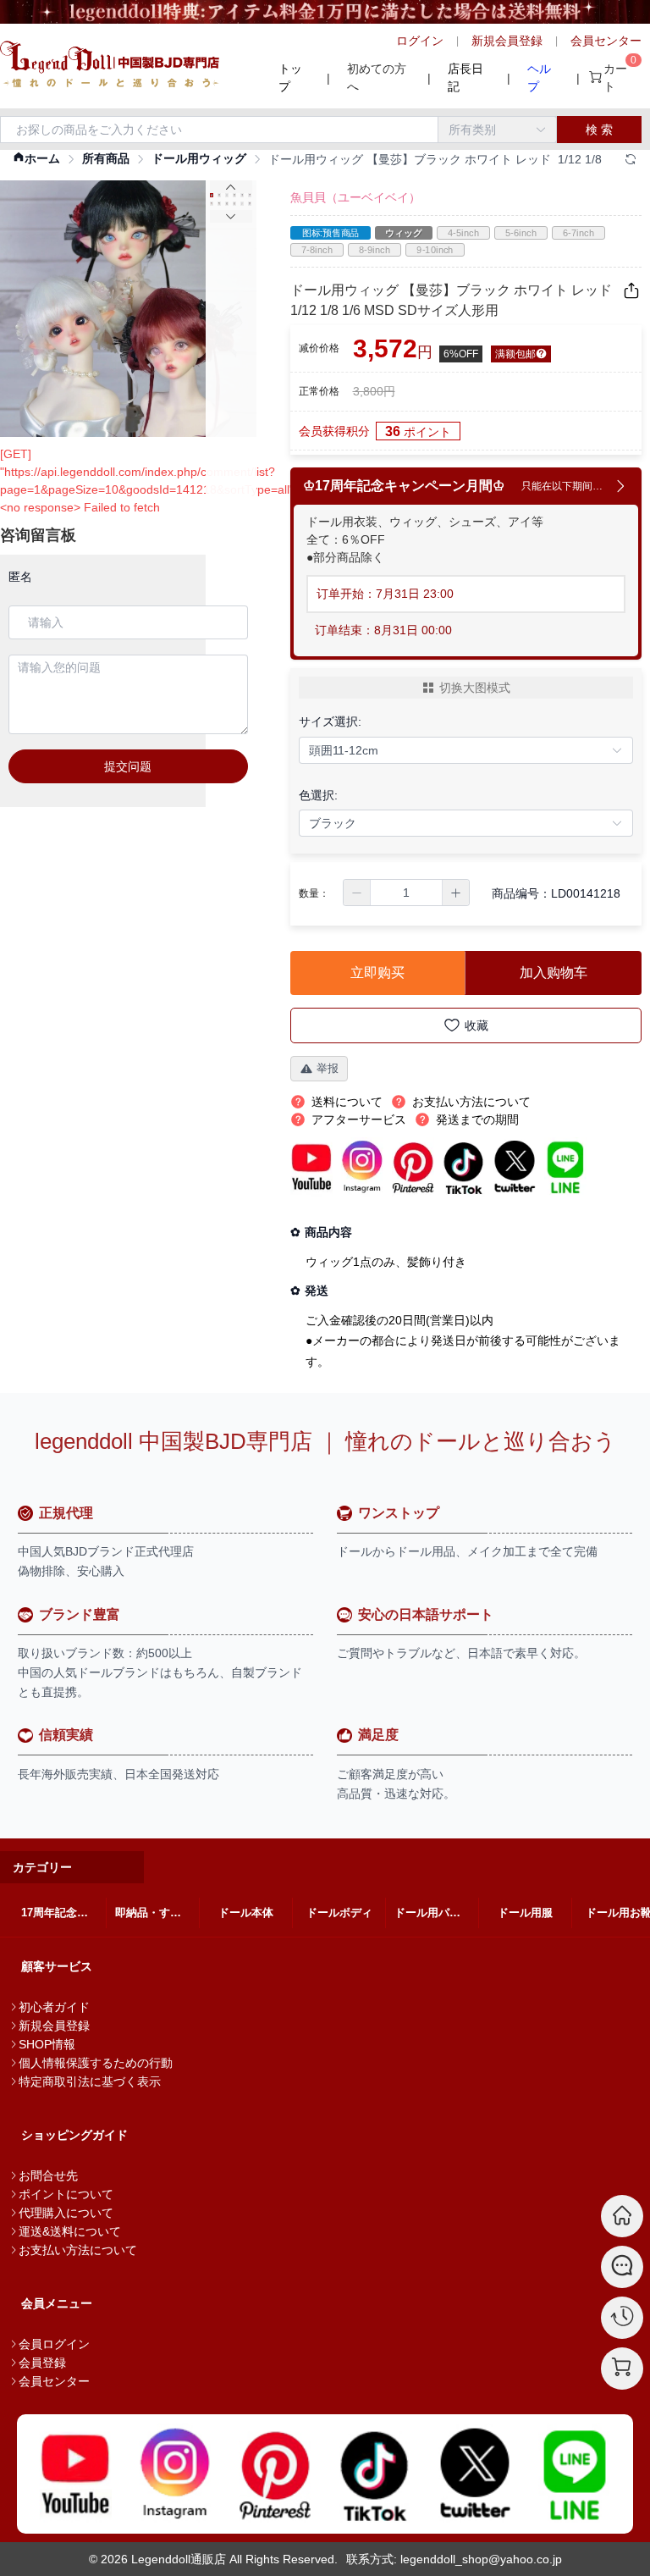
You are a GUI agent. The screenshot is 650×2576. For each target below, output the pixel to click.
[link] (36, 159)
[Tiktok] (375, 2474)
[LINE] (575, 2474)
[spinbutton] (406, 893)
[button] (357, 893)
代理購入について (66, 2213)
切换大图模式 (475, 688)
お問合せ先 (48, 2175)
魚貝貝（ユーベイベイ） (355, 197)
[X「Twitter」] (475, 2474)
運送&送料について (70, 2231)
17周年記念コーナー (63, 1913)
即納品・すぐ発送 (157, 1913)
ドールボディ (339, 1913)
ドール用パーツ (433, 1913)
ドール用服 (525, 1913)
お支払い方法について (78, 2250)
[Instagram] (175, 2474)
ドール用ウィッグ (199, 158)
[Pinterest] (275, 2474)
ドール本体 (246, 1913)
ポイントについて (66, 2194)
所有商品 (106, 158)
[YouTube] (75, 2474)
